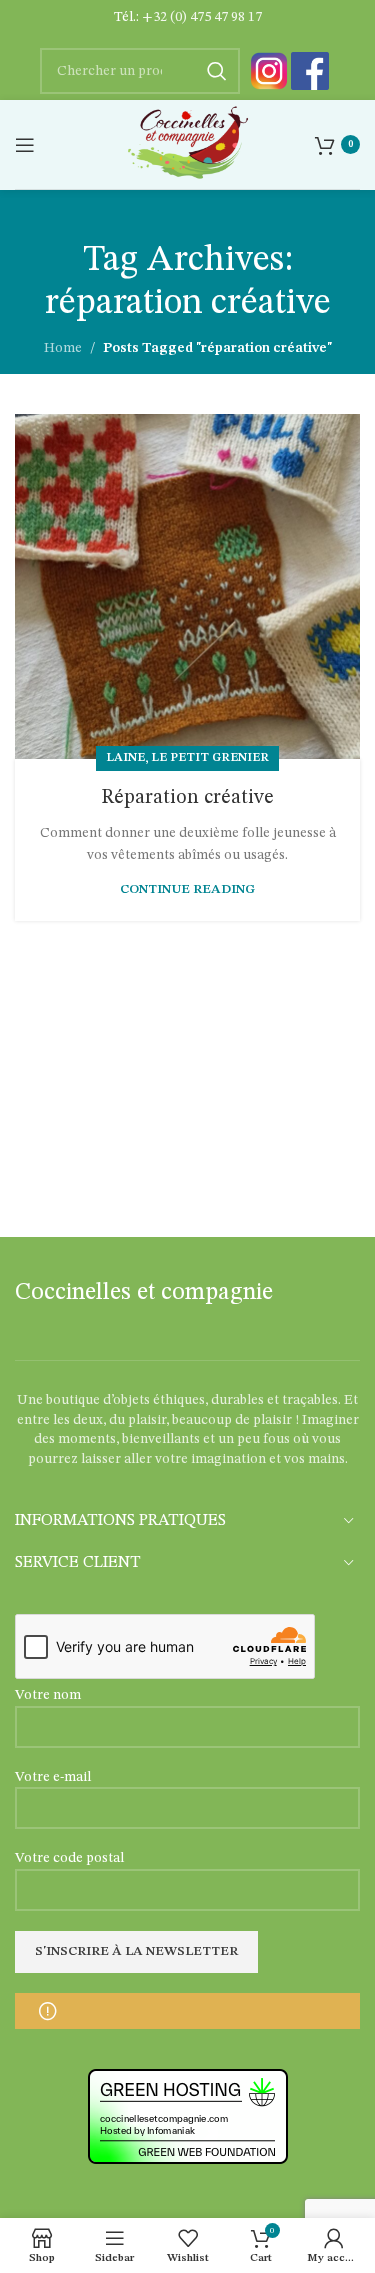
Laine (125, 758)
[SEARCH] (217, 71)
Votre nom (48, 1695)
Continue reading (187, 889)
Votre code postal (69, 1858)
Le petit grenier (210, 758)
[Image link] (269, 71)
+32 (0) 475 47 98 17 (202, 17)
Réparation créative (187, 798)
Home (63, 348)
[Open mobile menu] (25, 145)
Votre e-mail (53, 1777)
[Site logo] (187, 144)
